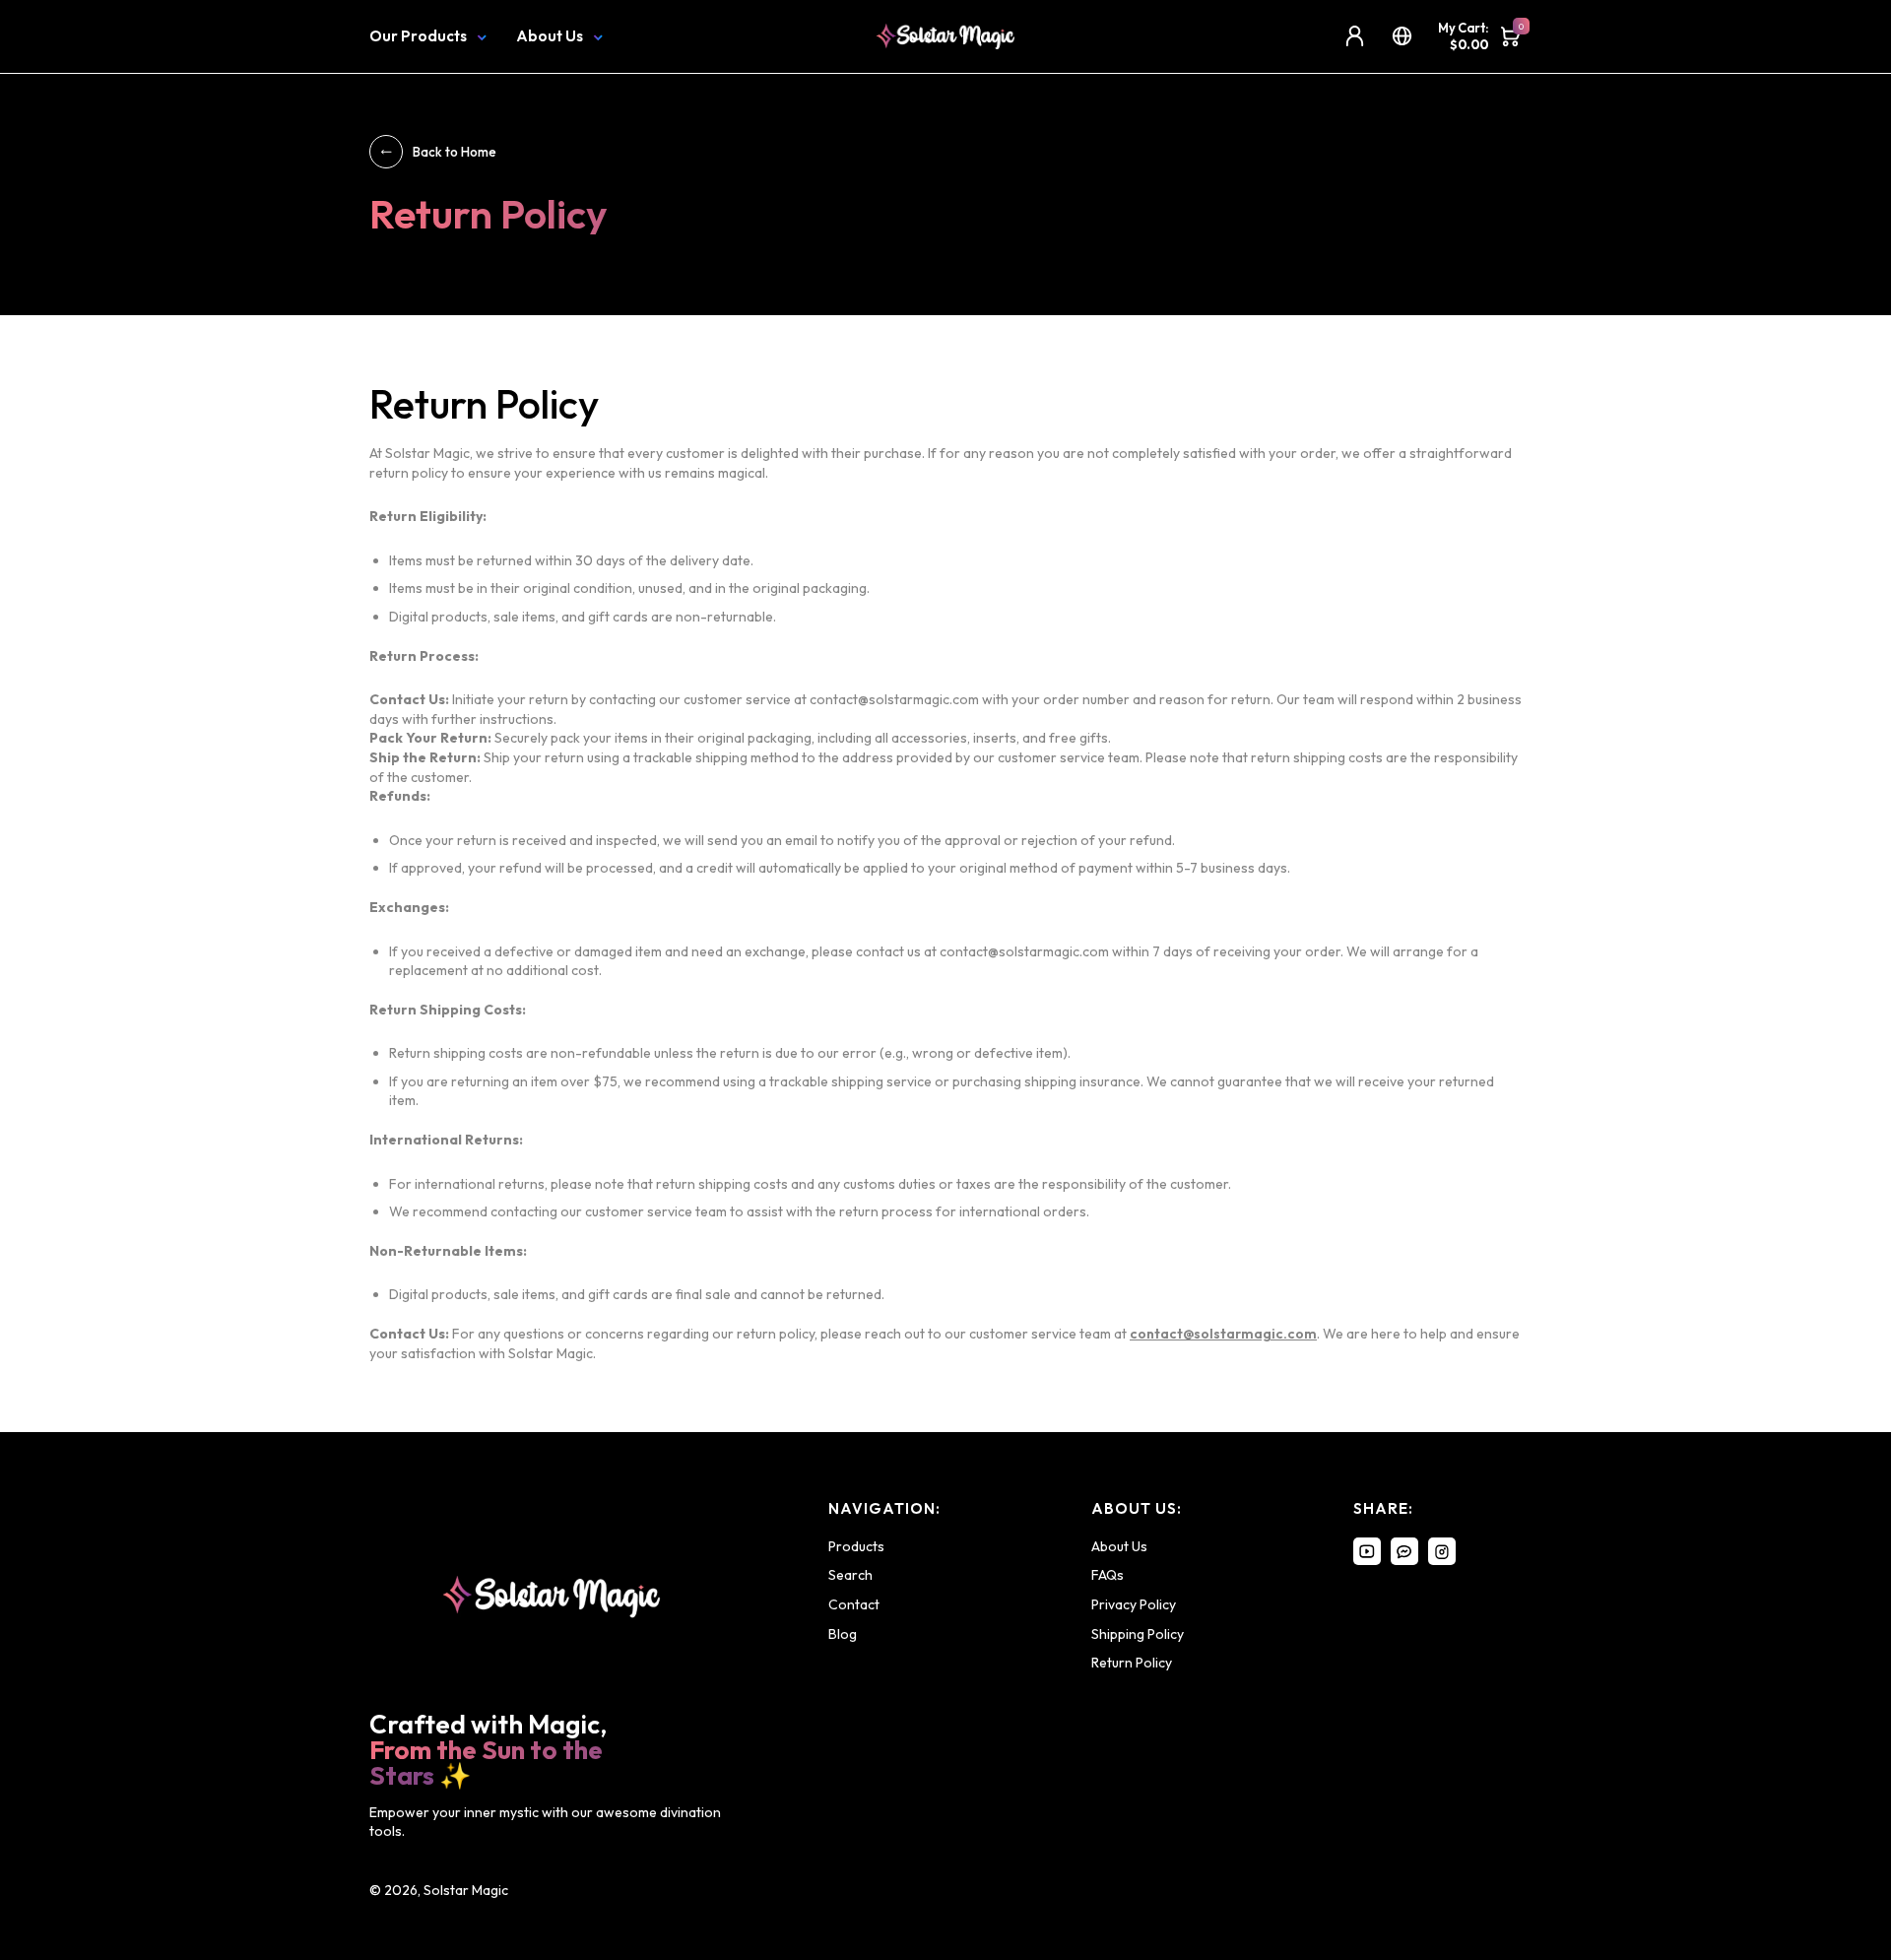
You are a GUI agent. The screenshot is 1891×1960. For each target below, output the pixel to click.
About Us (550, 36)
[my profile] (1355, 36)
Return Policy (1132, 1663)
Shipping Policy (1138, 1634)
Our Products (418, 36)
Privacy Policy (1134, 1604)
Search (850, 1575)
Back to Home (455, 152)
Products (856, 1546)
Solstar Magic (466, 1890)
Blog (843, 1634)
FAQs (1108, 1575)
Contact (854, 1604)
